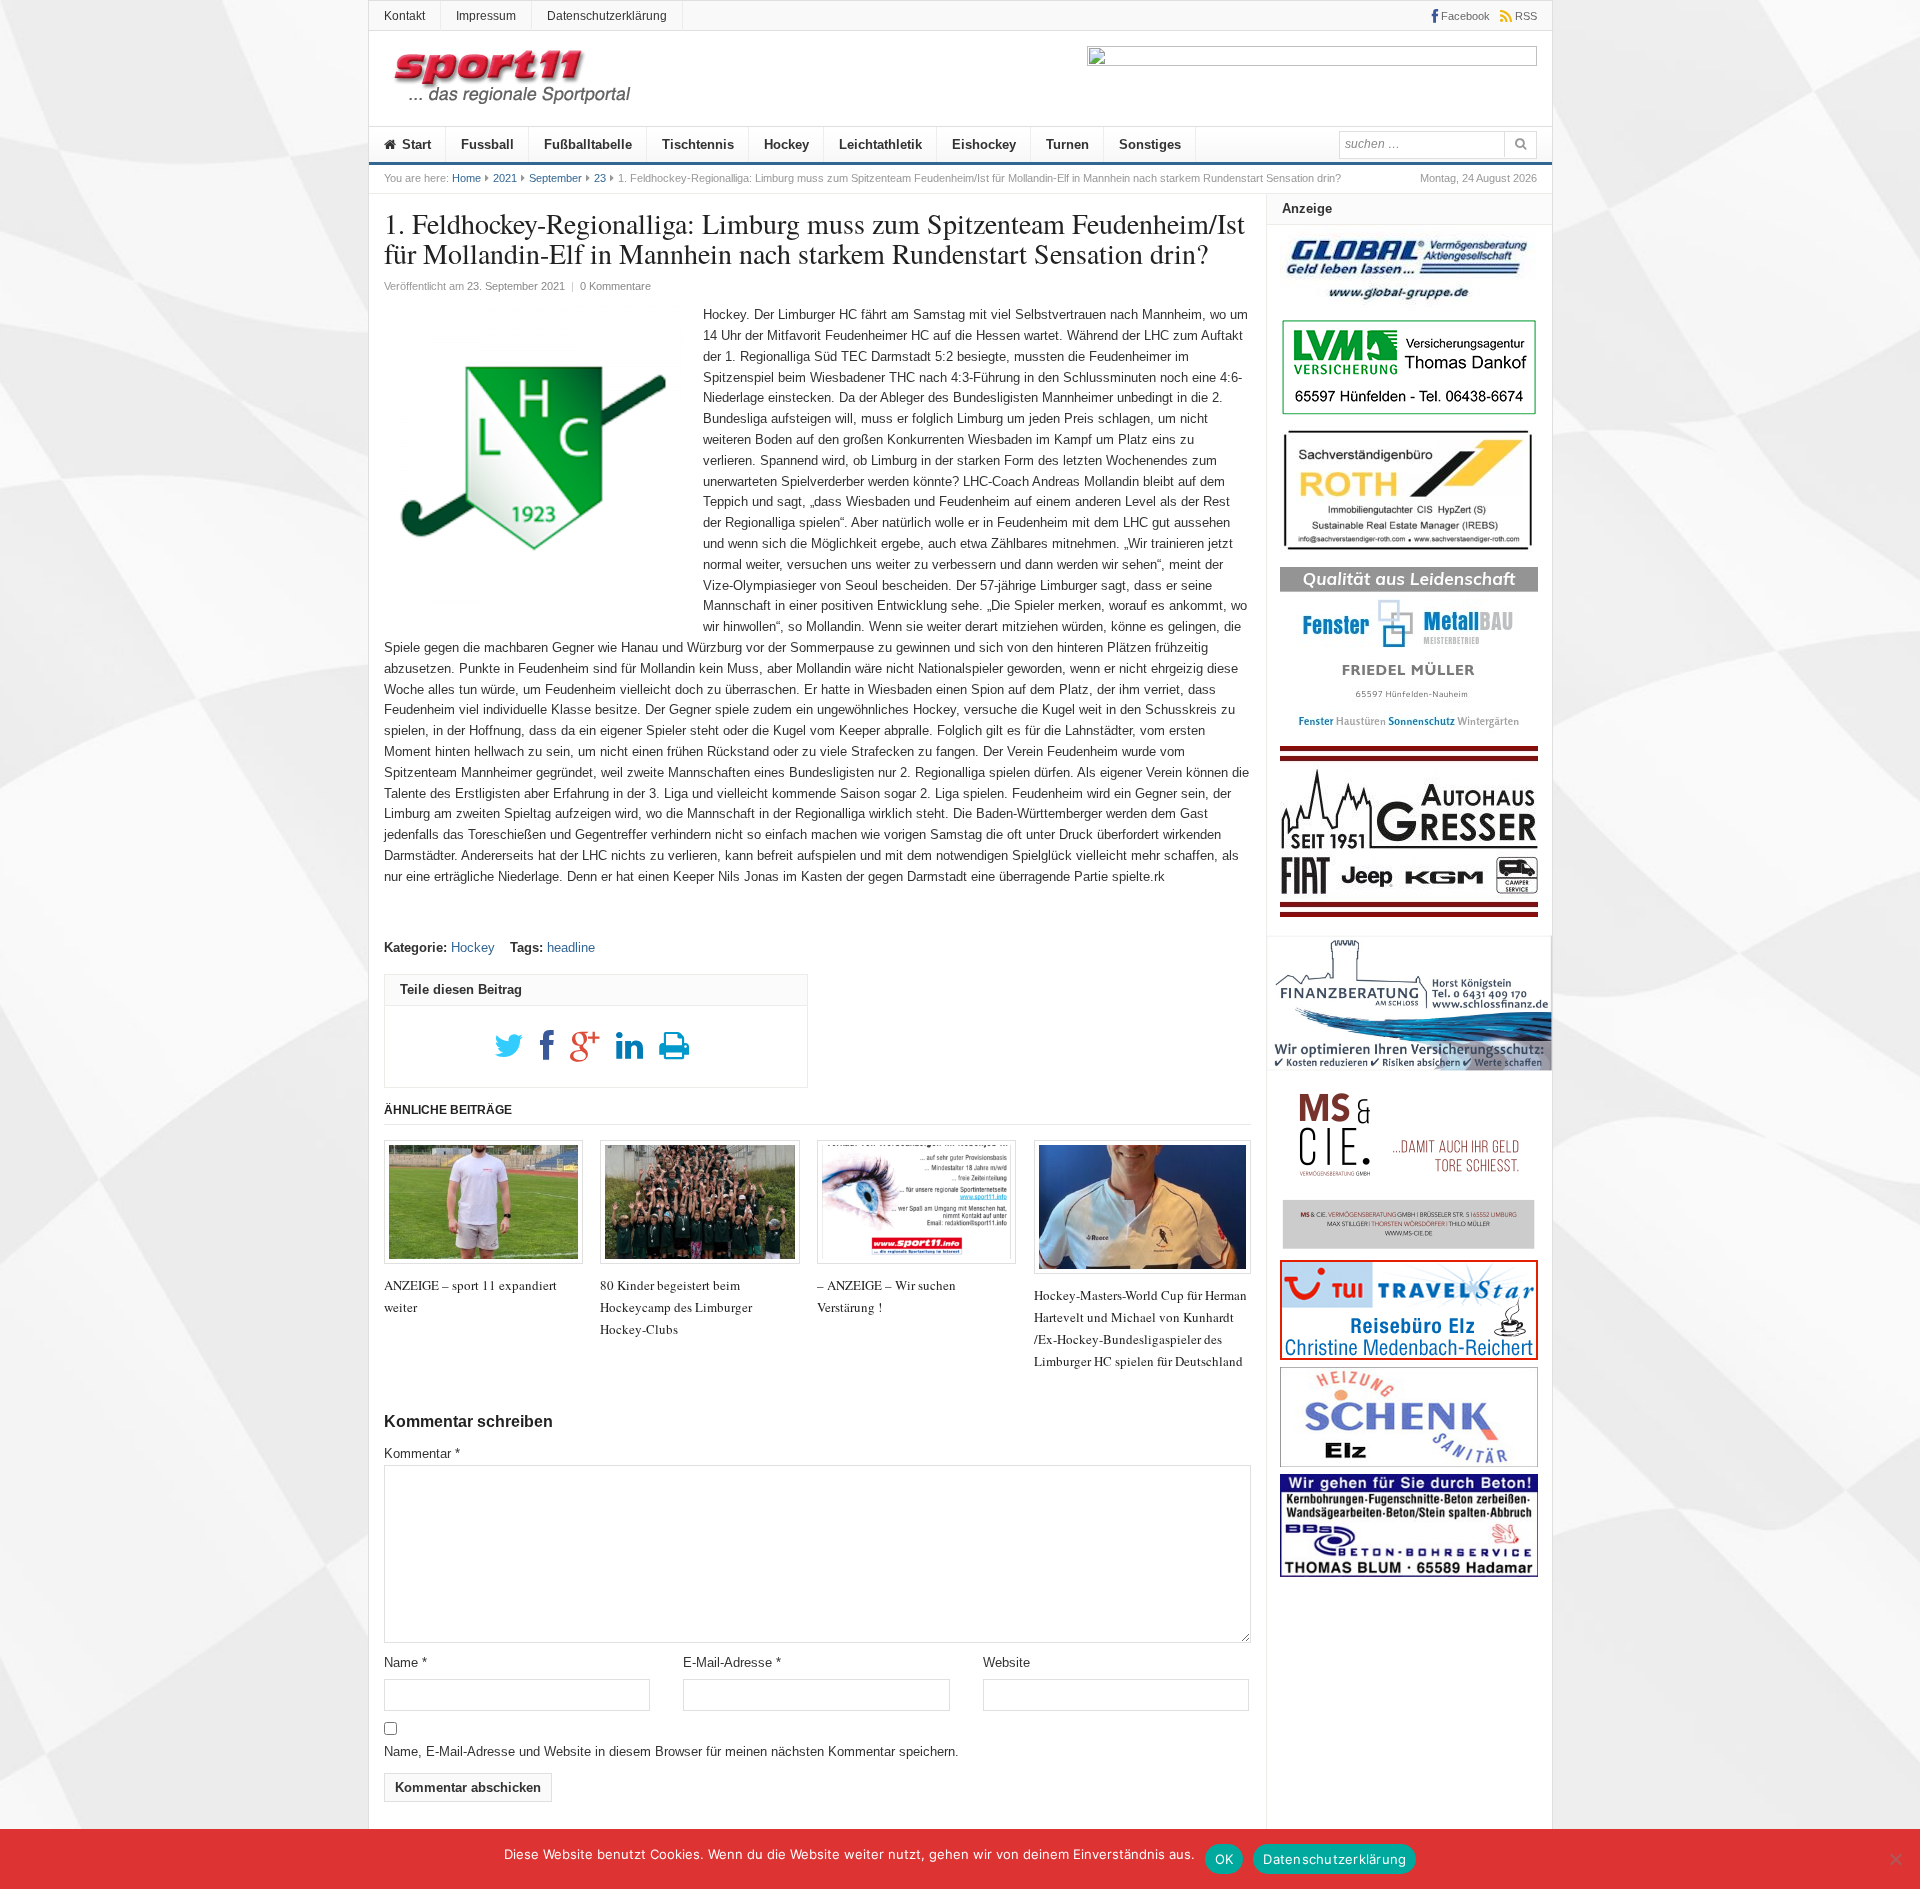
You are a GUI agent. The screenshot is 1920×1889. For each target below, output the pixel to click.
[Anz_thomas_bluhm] (1409, 1572)
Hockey (786, 144)
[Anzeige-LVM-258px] (1409, 412)
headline (571, 947)
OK (1224, 1859)
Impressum (486, 16)
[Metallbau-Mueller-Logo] (1409, 734)
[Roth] (1409, 555)
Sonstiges (1150, 144)
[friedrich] (1312, 61)
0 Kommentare (615, 286)
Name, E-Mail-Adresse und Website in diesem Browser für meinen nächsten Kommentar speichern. (671, 1751)
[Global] (1409, 306)
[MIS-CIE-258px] (1409, 1248)
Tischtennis (698, 144)
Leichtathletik (880, 144)
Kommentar (422, 1453)
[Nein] (1895, 1859)
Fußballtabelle (588, 144)
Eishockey (984, 144)
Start (414, 144)
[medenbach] (1409, 1355)
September (555, 178)
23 (600, 178)
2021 (505, 178)
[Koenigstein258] (1409, 1077)
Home (466, 178)
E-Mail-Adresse (732, 1662)
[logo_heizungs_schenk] (1409, 1462)
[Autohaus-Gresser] (1409, 912)
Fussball (487, 144)
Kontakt (404, 16)
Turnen (1067, 144)
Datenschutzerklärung (607, 16)
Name (405, 1662)
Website (1006, 1662)
